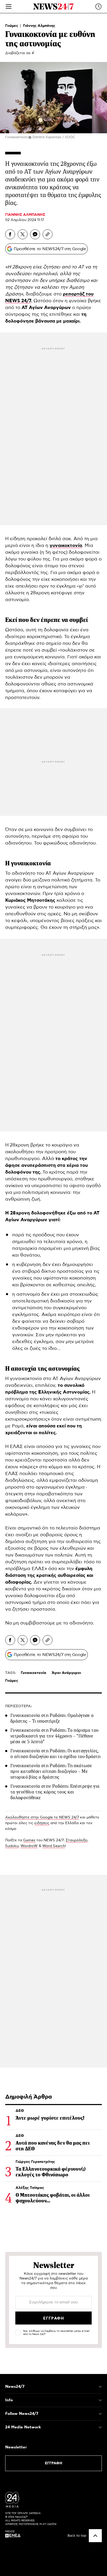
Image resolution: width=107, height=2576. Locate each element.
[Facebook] (10, 234)
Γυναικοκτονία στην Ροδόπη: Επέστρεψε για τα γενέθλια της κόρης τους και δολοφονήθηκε (55, 1792)
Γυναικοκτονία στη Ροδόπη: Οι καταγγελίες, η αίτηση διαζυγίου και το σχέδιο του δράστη (55, 1754)
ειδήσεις (42, 1823)
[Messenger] (35, 234)
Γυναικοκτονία (34, 1673)
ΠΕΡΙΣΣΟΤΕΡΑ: (19, 1706)
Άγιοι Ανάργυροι (66, 1673)
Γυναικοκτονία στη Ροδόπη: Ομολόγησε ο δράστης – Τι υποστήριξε (52, 1718)
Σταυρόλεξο (76, 1840)
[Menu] (9, 7)
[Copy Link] (48, 234)
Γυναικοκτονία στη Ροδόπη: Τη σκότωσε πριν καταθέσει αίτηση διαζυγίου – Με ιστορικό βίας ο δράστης (51, 1771)
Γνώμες (12, 26)
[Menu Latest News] (98, 7)
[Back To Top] (95, 2536)
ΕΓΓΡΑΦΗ (54, 2463)
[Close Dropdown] (100, 2387)
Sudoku (12, 1846)
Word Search (54, 1846)
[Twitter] (23, 234)
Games (29, 1840)
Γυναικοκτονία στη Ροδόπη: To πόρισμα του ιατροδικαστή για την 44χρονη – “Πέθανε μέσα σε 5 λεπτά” (54, 1736)
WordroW (29, 1846)
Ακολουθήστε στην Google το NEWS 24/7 (42, 1817)
